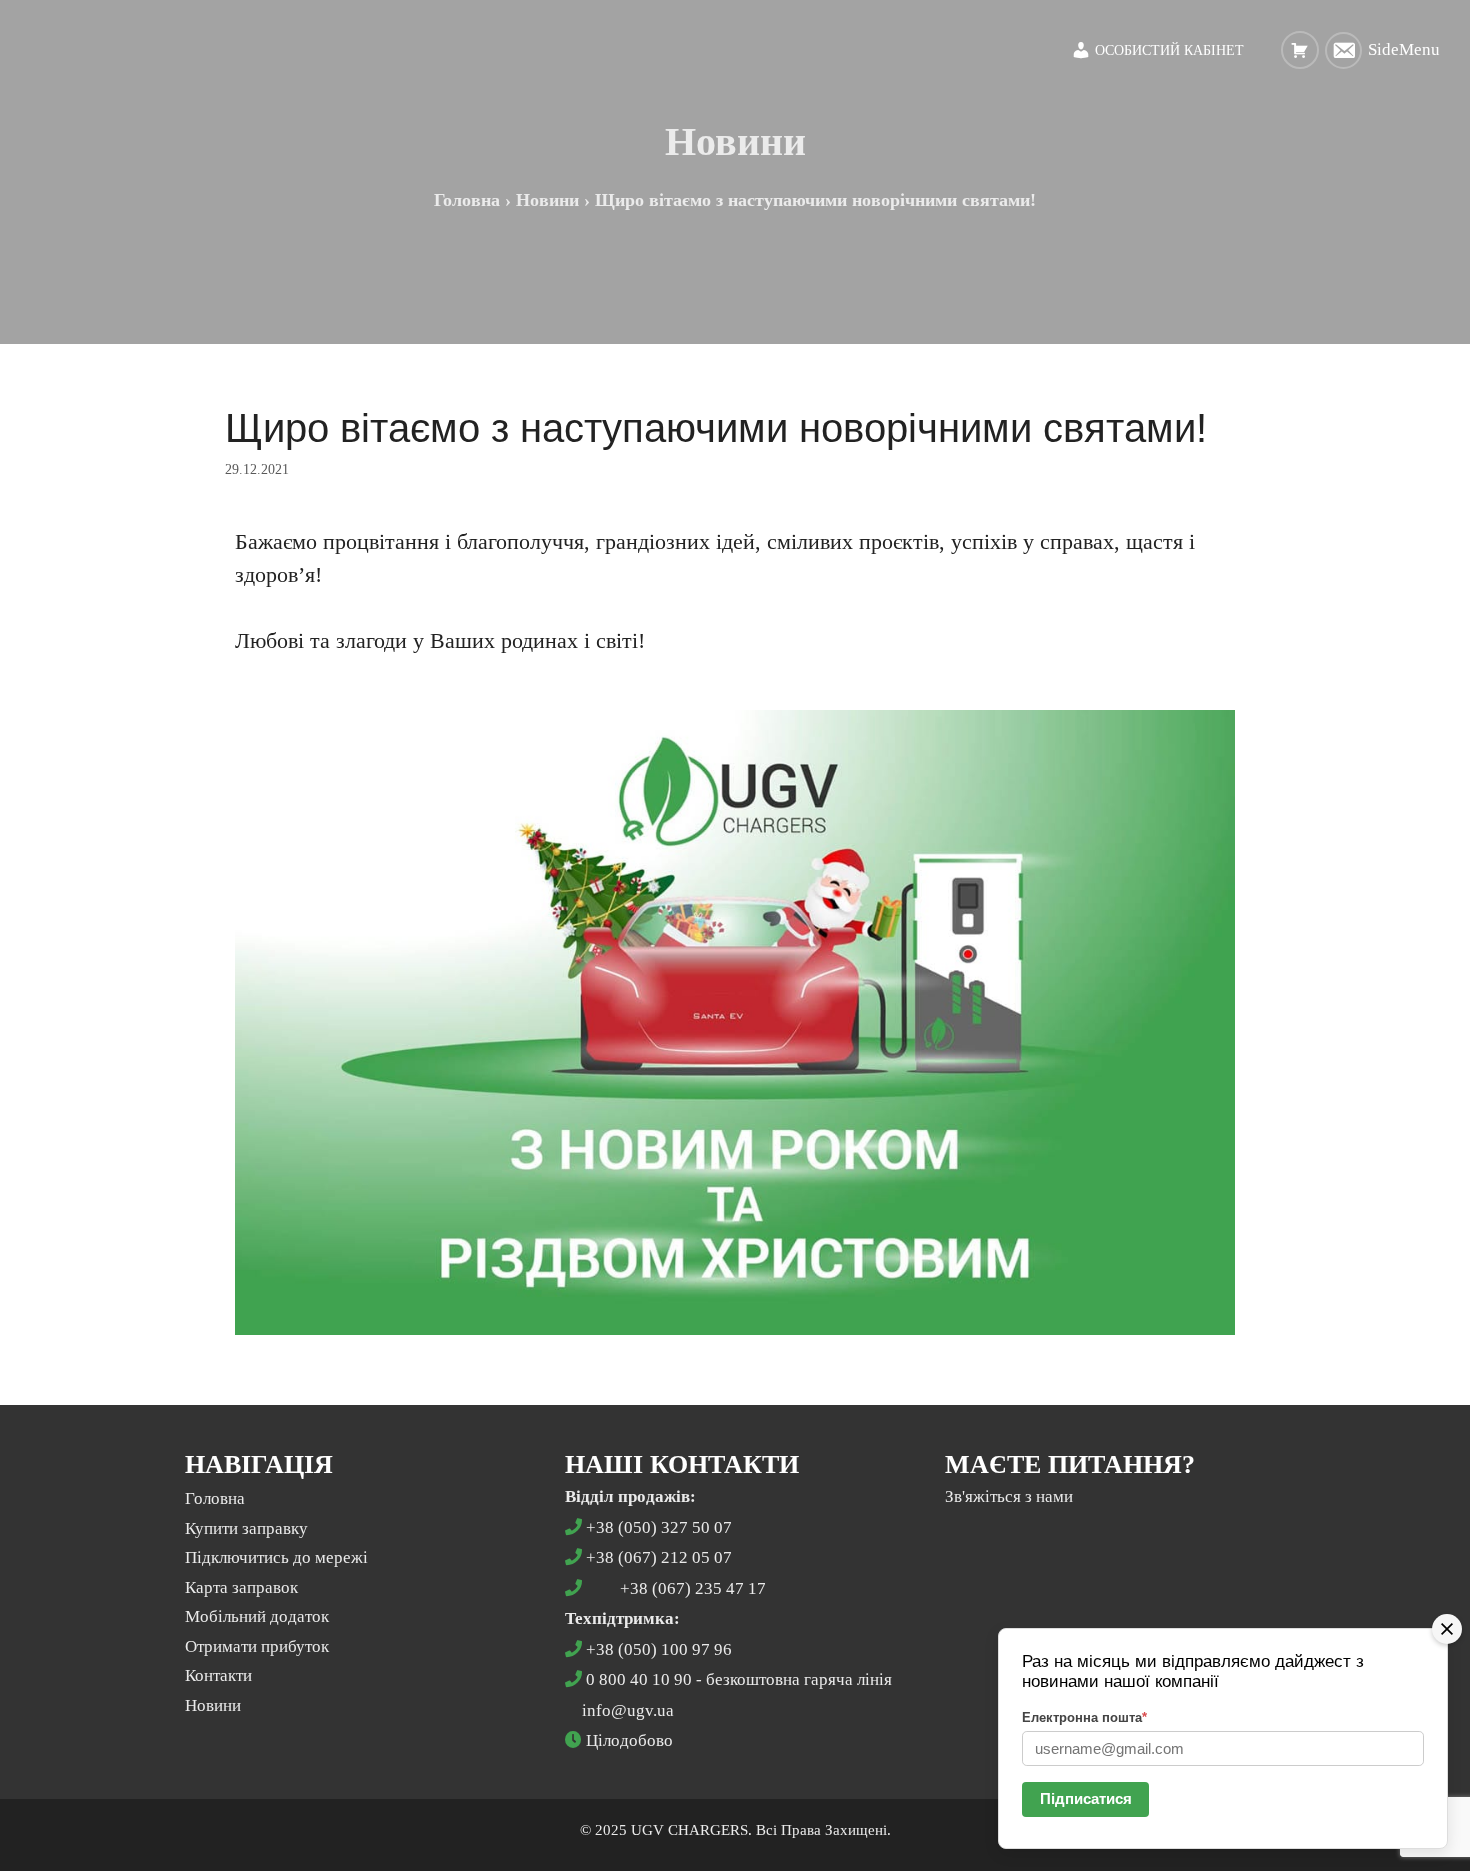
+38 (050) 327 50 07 (659, 1527)
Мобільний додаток (257, 1616)
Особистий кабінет (1167, 50)
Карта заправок (241, 1587)
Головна (215, 1498)
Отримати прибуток (257, 1646)
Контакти (218, 1675)
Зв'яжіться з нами (1009, 1496)
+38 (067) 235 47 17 (693, 1588)
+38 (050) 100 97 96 (659, 1649)
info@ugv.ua (628, 1710)
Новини (213, 1705)
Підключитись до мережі (276, 1557)
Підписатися (1086, 1798)
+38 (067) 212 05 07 (659, 1557)
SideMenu (1404, 49)
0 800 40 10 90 (639, 1679)
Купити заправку (246, 1528)
